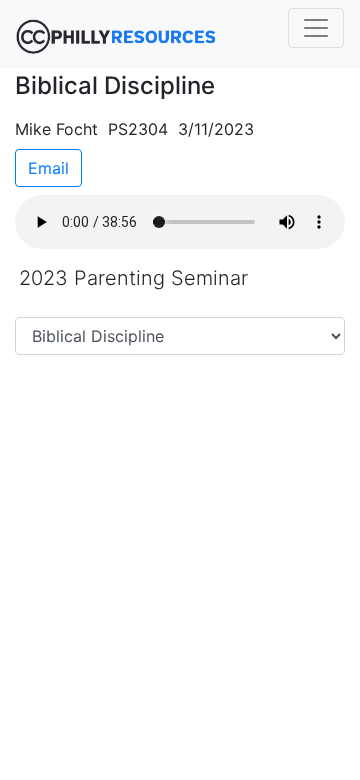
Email (48, 168)
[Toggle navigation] (316, 28)
